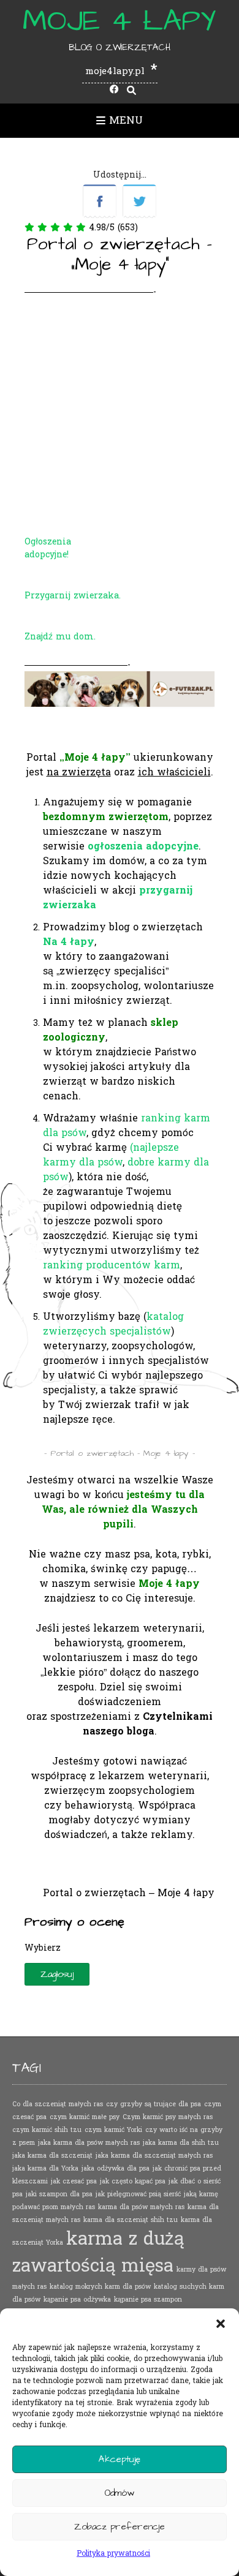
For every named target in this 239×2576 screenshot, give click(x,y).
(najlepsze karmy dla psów (111, 1155)
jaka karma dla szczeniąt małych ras (154, 2156)
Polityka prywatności (113, 2553)
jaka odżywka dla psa (116, 2168)
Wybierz (43, 1948)
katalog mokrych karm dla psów (100, 2287)
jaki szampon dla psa (59, 2194)
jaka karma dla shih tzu (181, 2143)
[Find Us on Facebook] (114, 90)
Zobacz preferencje (120, 2527)
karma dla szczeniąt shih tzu (131, 2220)
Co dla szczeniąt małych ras (58, 2104)
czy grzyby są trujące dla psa (154, 2104)
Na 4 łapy (69, 942)
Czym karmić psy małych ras (168, 2117)
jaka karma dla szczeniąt (52, 2156)
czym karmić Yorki (113, 2130)
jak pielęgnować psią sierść (138, 2194)
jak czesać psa (74, 2181)
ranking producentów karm (112, 1265)
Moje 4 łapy (120, 21)
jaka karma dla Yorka (45, 2168)
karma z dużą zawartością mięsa (98, 2252)
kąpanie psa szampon (148, 2299)
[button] (221, 2324)
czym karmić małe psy (85, 2117)
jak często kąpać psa (133, 2181)
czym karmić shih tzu (47, 2130)
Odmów (120, 2493)
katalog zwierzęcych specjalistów (113, 1324)
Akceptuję (120, 2459)
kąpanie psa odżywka (77, 2299)
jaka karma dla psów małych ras (89, 2143)
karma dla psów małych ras (141, 2207)
